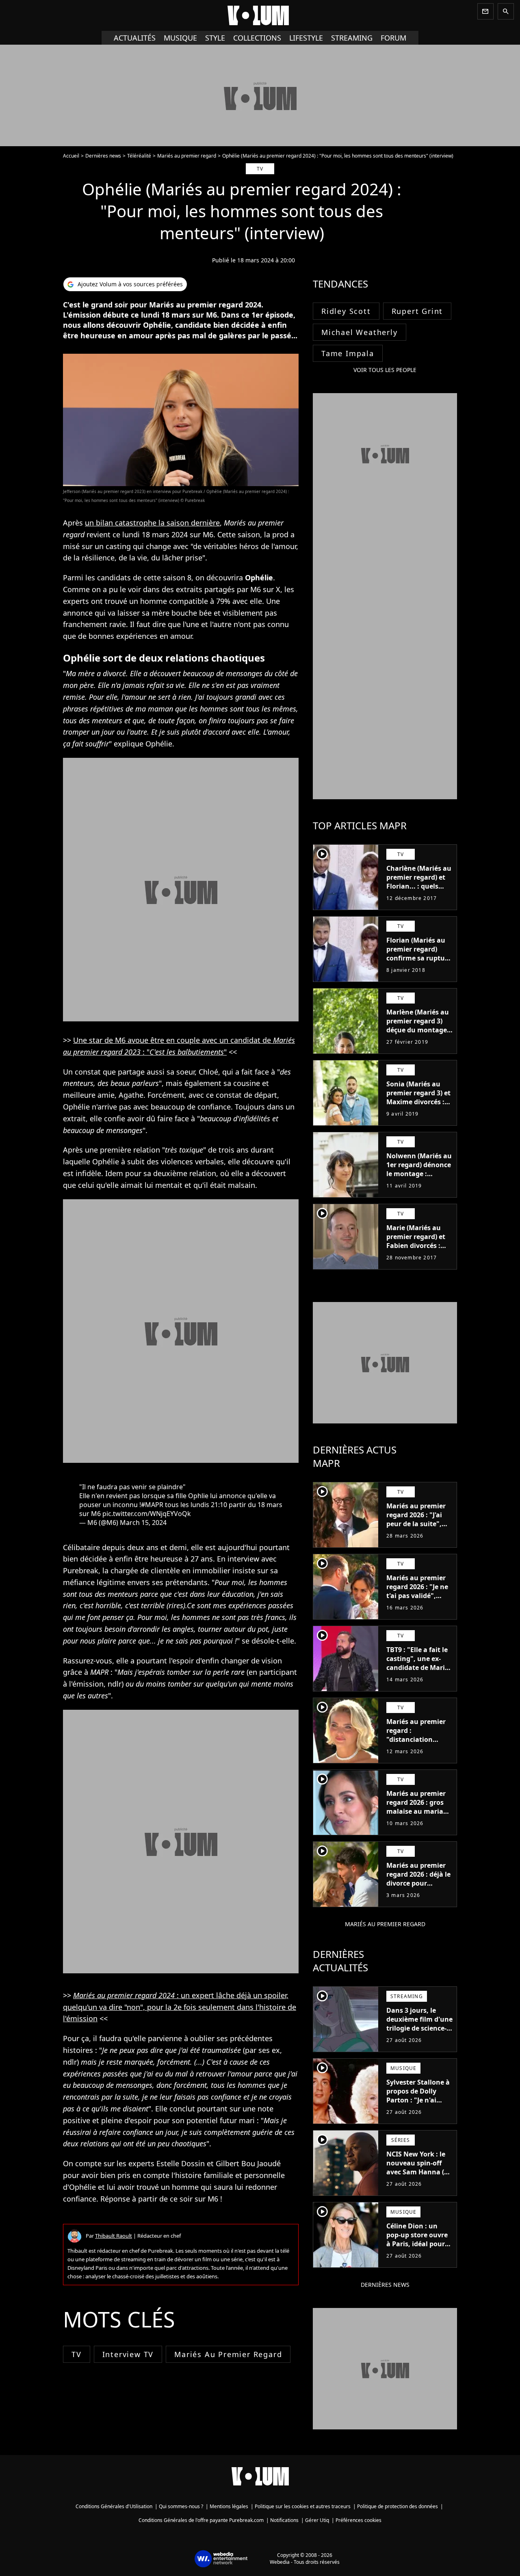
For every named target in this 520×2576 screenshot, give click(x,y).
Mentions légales (229, 2506)
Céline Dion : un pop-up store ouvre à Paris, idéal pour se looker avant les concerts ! (417, 2244)
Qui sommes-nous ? (181, 2506)
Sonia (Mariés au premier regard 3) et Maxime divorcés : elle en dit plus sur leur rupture (418, 1102)
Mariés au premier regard (187, 156)
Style (215, 38)
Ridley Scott (346, 311)
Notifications (284, 2520)
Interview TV (128, 2354)
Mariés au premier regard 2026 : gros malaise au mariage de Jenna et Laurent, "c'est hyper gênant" (419, 1811)
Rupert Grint (417, 311)
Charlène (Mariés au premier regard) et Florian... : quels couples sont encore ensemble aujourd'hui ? (419, 891)
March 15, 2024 (143, 1523)
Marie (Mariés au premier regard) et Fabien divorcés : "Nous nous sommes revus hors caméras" (418, 1250)
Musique (180, 38)
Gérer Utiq (317, 2520)
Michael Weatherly (360, 332)
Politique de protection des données (398, 2506)
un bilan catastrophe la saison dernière (152, 523)
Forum (393, 38)
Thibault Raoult (114, 2236)
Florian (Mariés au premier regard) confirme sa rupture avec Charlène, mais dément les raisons (419, 958)
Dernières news (103, 156)
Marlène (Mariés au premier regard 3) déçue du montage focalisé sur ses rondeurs (418, 1030)
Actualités (135, 38)
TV (77, 2354)
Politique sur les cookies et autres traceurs (303, 2506)
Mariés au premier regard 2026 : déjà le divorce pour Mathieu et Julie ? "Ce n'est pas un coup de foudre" (418, 1888)
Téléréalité (139, 156)
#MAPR (152, 1505)
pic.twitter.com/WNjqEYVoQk (147, 1514)
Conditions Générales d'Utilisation (114, 2506)
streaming (352, 38)
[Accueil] (260, 15)
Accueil (71, 156)
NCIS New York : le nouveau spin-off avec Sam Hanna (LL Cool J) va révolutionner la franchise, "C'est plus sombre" (419, 2181)
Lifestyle (306, 38)
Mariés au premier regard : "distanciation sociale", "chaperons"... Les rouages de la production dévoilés (418, 1748)
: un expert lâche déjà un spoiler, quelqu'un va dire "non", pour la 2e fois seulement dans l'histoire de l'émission (180, 2007)
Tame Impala (348, 353)
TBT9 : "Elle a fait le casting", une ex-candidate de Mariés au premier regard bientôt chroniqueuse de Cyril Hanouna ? (419, 1676)
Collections (257, 38)
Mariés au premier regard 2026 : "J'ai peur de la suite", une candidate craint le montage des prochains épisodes (416, 1533)
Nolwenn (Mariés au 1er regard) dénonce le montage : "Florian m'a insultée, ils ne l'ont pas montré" (419, 1178)
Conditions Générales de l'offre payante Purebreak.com (201, 2520)
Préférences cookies (359, 2520)
